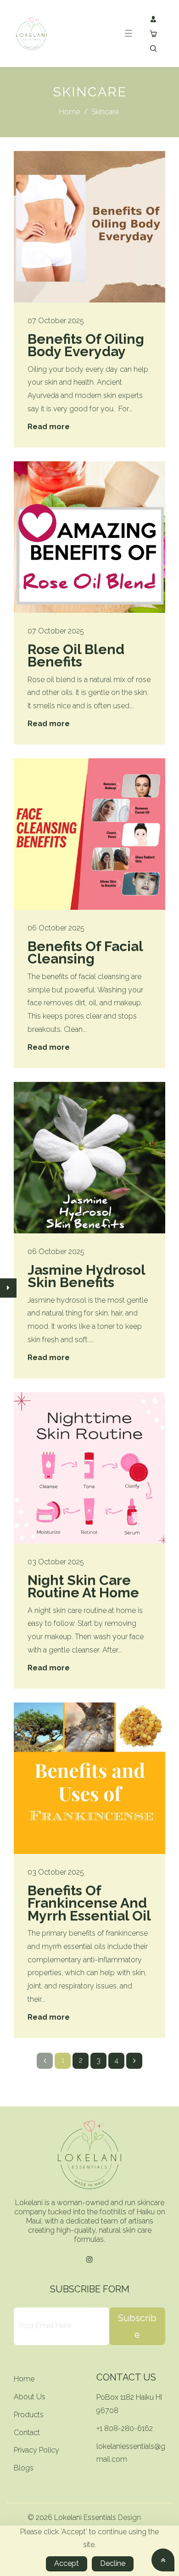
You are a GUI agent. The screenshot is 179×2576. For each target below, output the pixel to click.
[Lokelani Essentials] (31, 33)
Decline (113, 2563)
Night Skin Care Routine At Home (83, 1587)
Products (29, 2415)
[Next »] (134, 2061)
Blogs (24, 2468)
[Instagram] (89, 2260)
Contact (27, 2433)
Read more (49, 427)
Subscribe (137, 2326)
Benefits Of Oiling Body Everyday (86, 345)
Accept (67, 2563)
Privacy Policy (36, 2450)
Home (70, 112)
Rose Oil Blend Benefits (76, 656)
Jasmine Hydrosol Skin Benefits (86, 1276)
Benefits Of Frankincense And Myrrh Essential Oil (89, 1903)
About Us (30, 2397)
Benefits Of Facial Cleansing (85, 953)
